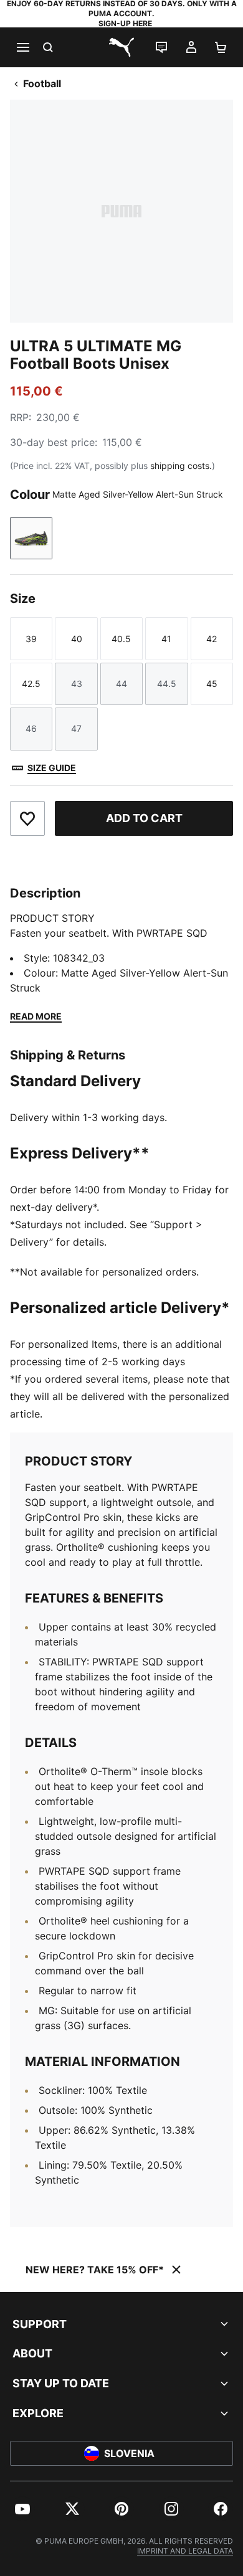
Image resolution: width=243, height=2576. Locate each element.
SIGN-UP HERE (125, 23)
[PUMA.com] (121, 47)
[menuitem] (22, 2509)
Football (42, 83)
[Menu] (22, 47)
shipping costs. (181, 466)
